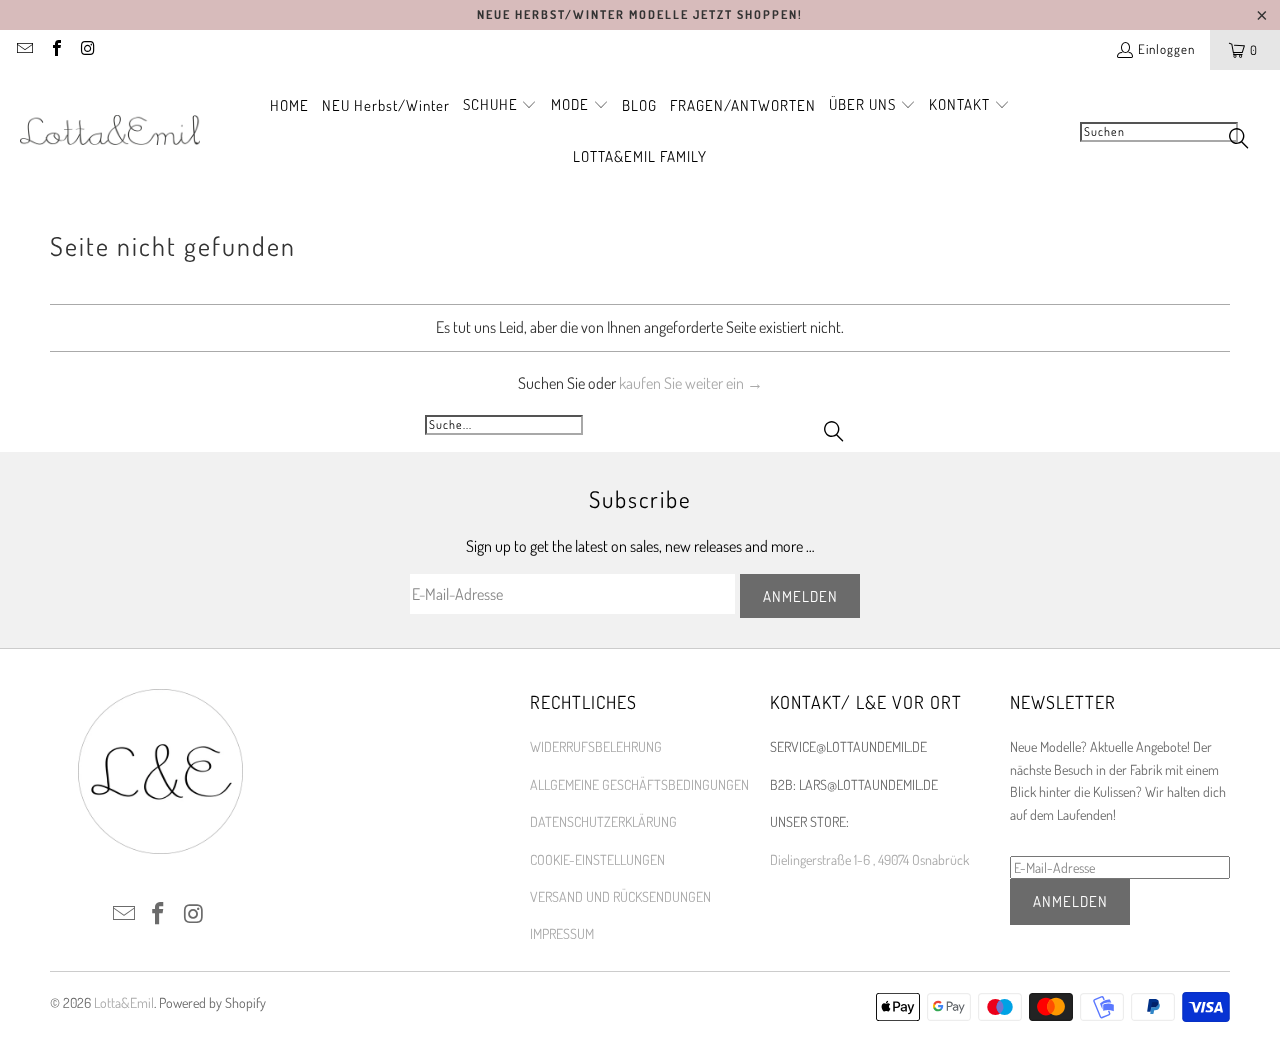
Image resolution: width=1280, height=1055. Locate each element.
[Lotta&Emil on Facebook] (55, 50)
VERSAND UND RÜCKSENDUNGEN (620, 896)
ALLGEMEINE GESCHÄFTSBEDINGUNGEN (639, 784)
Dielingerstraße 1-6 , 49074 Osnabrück (869, 859)
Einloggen (1166, 49)
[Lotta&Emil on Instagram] (87, 50)
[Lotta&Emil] (110, 131)
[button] (500, 106)
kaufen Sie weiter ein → (691, 383)
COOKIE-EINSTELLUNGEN (597, 859)
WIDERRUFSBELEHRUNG (596, 746)
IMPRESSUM (562, 933)
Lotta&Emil (124, 1002)
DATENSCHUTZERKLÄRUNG (603, 821)
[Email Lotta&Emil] (24, 50)
